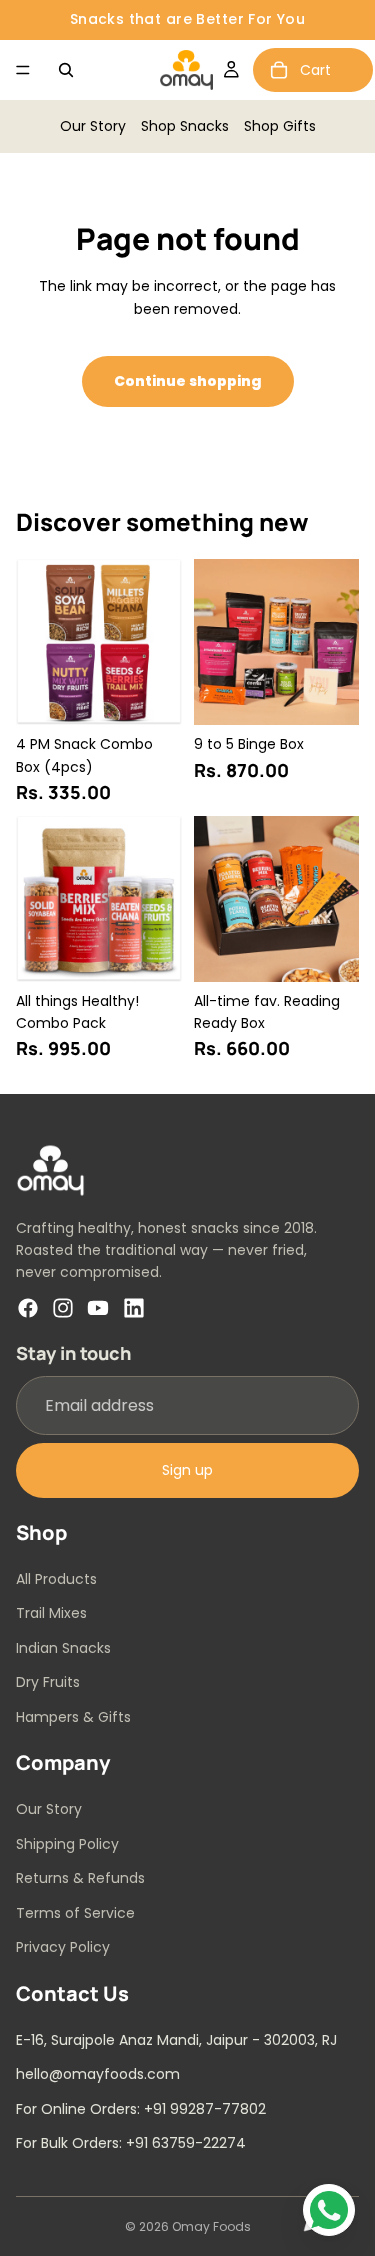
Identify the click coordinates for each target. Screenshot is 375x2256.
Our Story (93, 126)
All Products (56, 1579)
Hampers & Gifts (73, 1716)
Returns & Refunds (80, 1878)
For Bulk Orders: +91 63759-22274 (131, 2143)
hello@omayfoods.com (98, 2074)
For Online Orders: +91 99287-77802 (141, 2108)
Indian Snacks (63, 1648)
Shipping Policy (67, 1843)
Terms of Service (75, 1912)
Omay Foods (211, 2226)
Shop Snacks (185, 126)
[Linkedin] (134, 1307)
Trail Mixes (51, 1613)
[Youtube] (98, 1307)
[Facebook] (28, 1307)
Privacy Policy (63, 1947)
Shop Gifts (280, 126)
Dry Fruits (48, 1682)
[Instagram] (63, 1307)
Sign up (187, 1470)
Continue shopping (188, 381)
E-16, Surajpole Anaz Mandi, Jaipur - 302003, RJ (176, 2039)
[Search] (66, 70)
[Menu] (23, 70)
